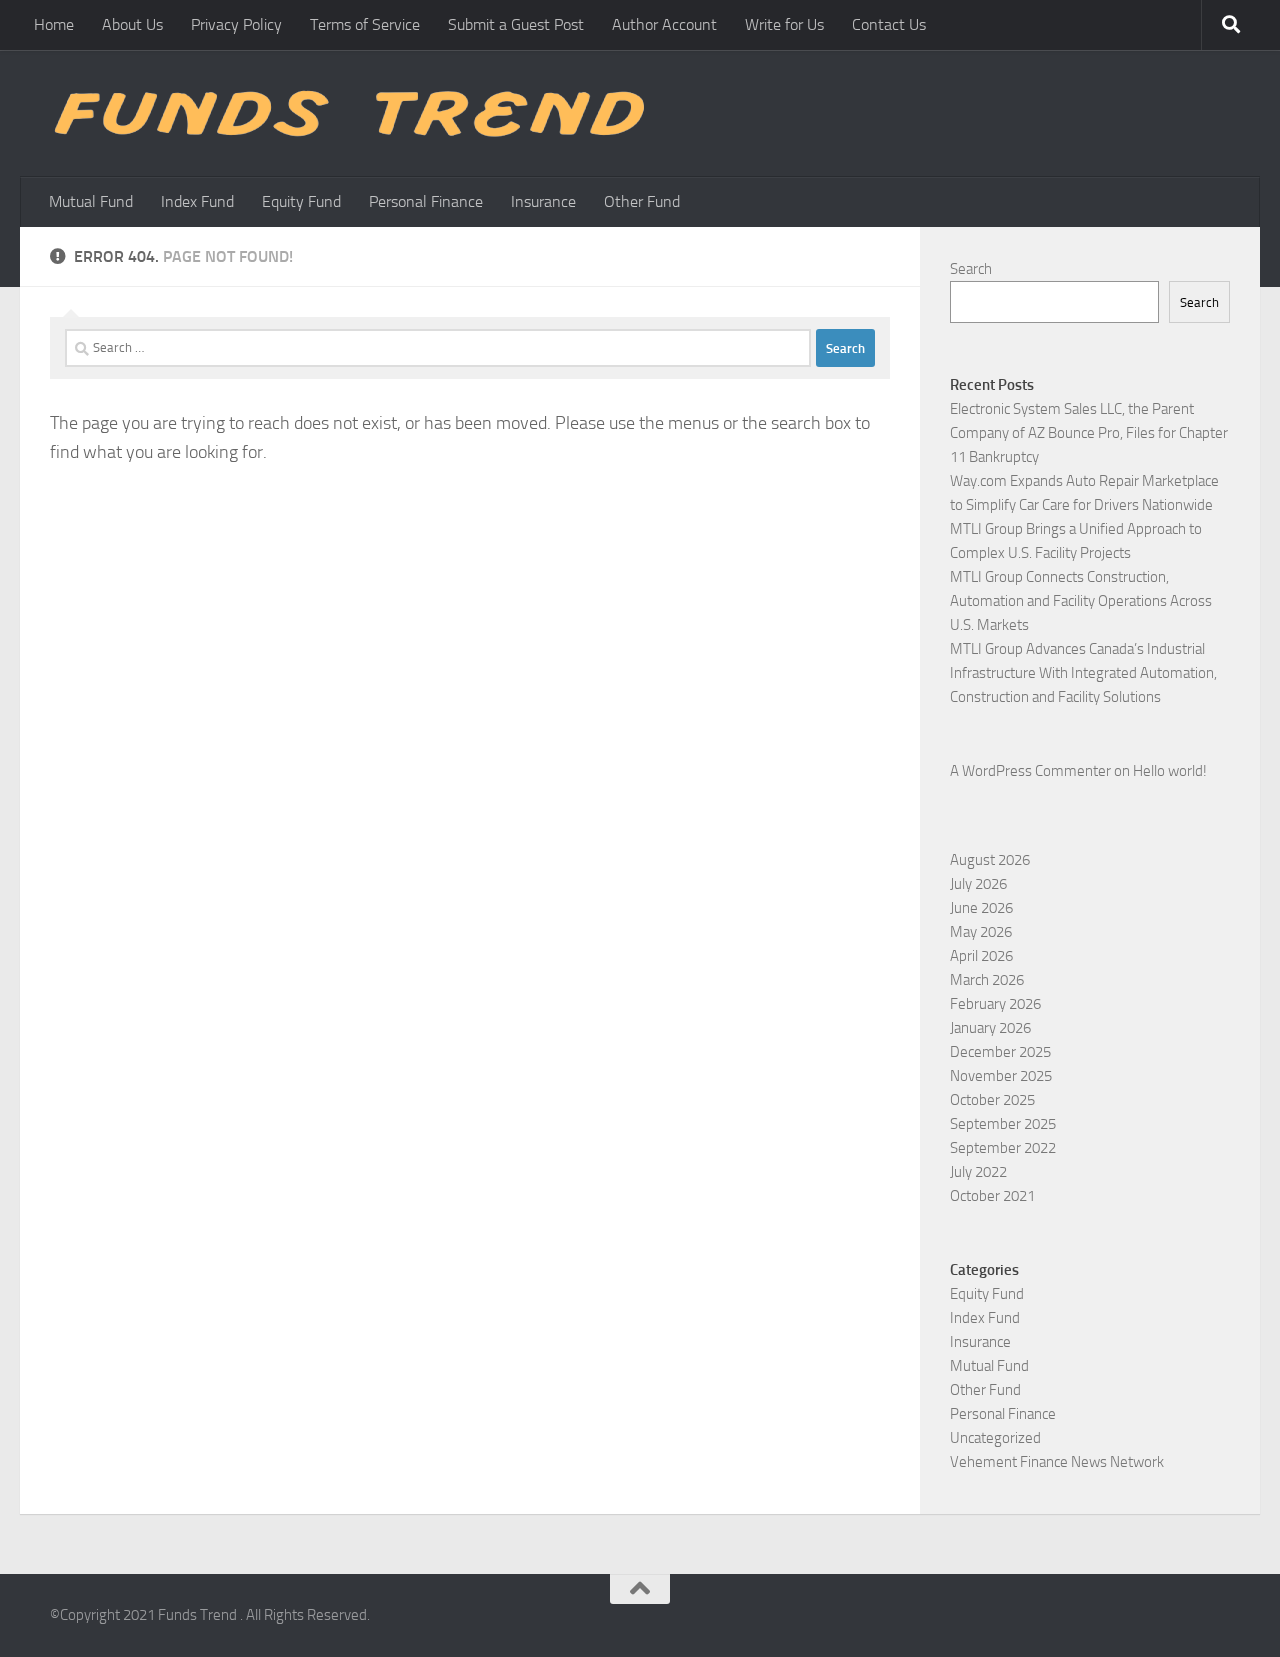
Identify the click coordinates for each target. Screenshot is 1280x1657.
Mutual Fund (91, 201)
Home (54, 24)
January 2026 (990, 1028)
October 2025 (992, 1100)
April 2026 (981, 956)
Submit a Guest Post (516, 24)
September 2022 (1003, 1148)
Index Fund (197, 201)
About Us (132, 24)
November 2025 (1001, 1076)
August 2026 (990, 860)
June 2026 (981, 908)
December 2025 (1000, 1052)
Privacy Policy (236, 24)
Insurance (543, 201)
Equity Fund (301, 201)
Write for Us (784, 24)
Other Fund (642, 201)
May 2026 (981, 932)
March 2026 (987, 980)
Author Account (664, 24)
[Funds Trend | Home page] (347, 113)
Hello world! (1170, 771)
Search (971, 269)
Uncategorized (995, 1438)
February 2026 (995, 1004)
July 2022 (978, 1172)
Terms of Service (365, 24)
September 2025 (1003, 1124)
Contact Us (889, 24)
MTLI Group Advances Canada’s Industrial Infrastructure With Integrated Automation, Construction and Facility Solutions (1083, 673)
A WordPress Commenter (1030, 771)
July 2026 (978, 884)
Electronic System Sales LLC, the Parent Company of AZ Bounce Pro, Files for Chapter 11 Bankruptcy (1089, 433)
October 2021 (992, 1196)
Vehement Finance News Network (1057, 1462)
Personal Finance (426, 201)
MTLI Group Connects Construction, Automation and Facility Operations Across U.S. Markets (1081, 601)
